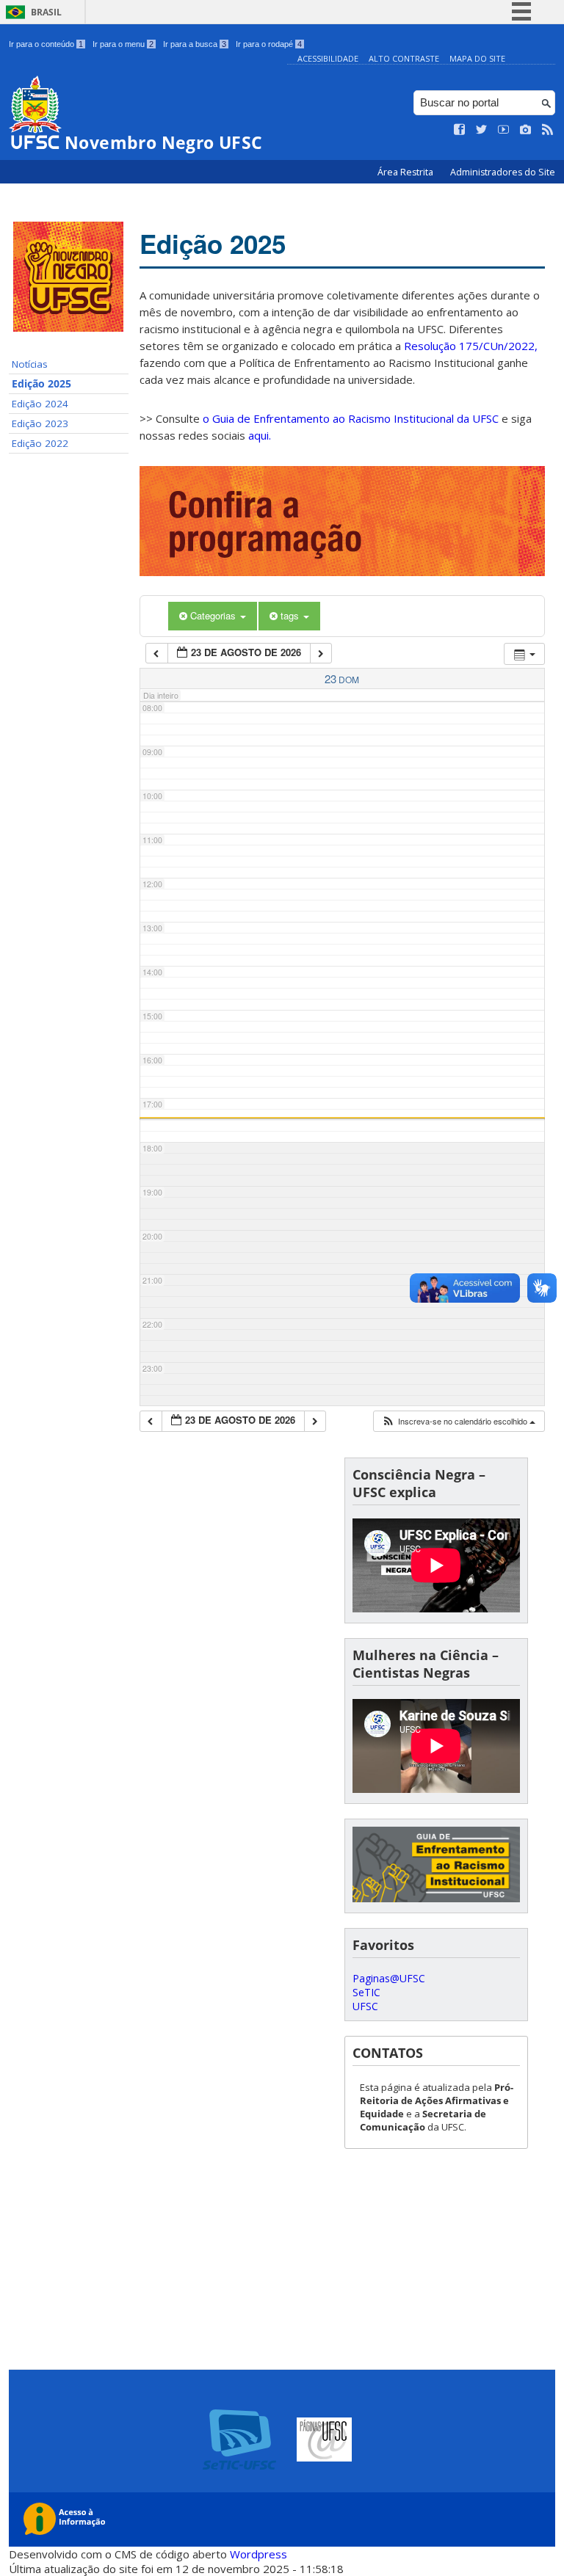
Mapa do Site (477, 58)
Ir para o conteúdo (46, 44)
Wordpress (258, 2554)
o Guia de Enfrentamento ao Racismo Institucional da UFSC (351, 418)
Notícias (30, 364)
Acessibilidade (328, 58)
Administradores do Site (503, 172)
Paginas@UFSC (389, 1978)
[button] (458, 1421)
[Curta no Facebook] (460, 130)
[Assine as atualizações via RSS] (548, 130)
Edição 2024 (40, 404)
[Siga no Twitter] (482, 130)
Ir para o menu (123, 44)
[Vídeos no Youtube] (504, 130)
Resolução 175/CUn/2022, (469, 346)
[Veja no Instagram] (526, 130)
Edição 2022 (40, 443)
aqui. (260, 435)
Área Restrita (406, 172)
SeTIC (366, 1992)
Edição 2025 (41, 384)
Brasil (46, 12)
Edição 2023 (40, 423)
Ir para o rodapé (269, 44)
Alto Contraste (404, 58)
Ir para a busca (195, 44)
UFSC (365, 2006)
